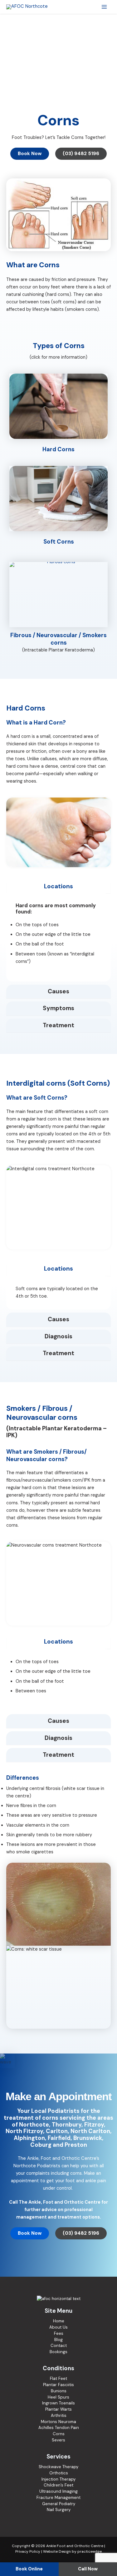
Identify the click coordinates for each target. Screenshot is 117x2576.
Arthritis (59, 2415)
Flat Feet (58, 2378)
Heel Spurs (58, 2397)
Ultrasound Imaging (58, 2491)
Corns (59, 2434)
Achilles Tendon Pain (59, 2428)
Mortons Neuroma (58, 2422)
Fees (59, 2333)
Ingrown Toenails (58, 2403)
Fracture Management (58, 2498)
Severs (58, 2440)
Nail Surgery (59, 2510)
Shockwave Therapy (58, 2467)
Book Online (29, 2569)
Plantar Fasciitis (58, 2385)
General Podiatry (59, 2504)
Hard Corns (58, 449)
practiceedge (90, 2551)
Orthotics (59, 2473)
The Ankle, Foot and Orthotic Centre (57, 2158)
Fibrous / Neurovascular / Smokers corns (58, 639)
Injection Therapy (58, 2479)
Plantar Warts (58, 2409)
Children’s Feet (58, 2485)
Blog (58, 2340)
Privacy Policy (28, 2551)
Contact (59, 2346)
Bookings (58, 2352)
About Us (58, 2327)
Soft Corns (59, 542)
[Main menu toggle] (104, 7)
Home (59, 2321)
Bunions (59, 2391)
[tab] (58, 887)
